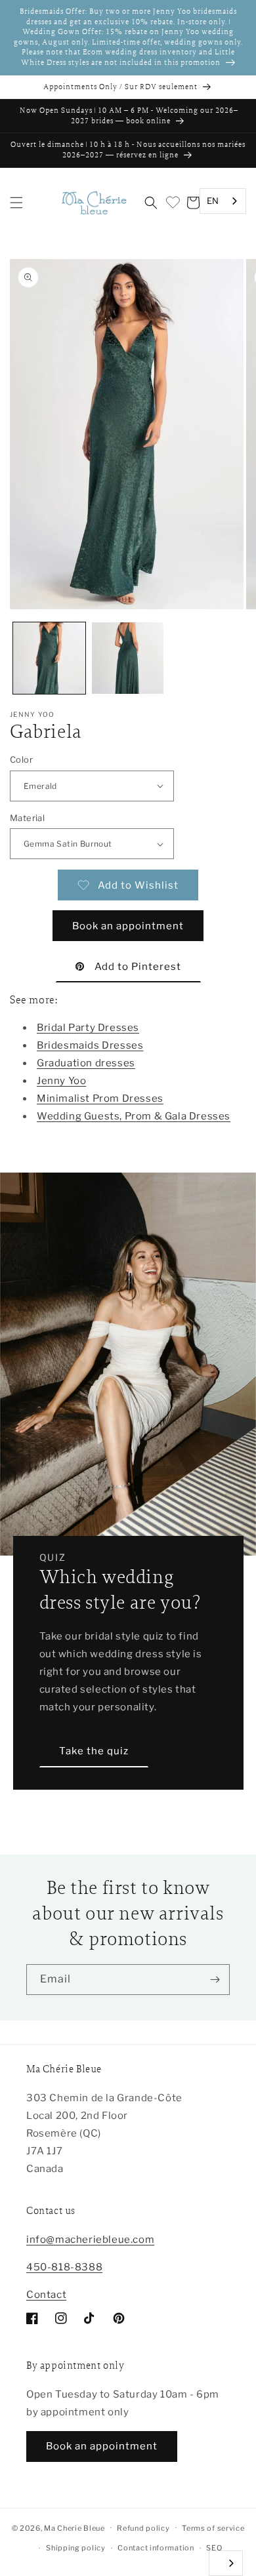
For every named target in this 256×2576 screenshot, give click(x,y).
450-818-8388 (64, 2267)
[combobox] (223, 201)
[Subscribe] (215, 1980)
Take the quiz (94, 1751)
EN (213, 201)
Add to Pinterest (138, 967)
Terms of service (213, 2528)
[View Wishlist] (172, 203)
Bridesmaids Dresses (90, 1045)
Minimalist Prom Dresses (100, 1098)
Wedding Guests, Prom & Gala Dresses (134, 1116)
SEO (214, 2548)
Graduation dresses (86, 1063)
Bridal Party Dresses (88, 1028)
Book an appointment (128, 926)
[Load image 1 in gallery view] (49, 658)
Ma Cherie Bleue (75, 2527)
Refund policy (143, 2528)
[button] (16, 203)
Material (27, 818)
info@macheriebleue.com (90, 2240)
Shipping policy (76, 2548)
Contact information (156, 2548)
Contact (46, 2295)
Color (21, 759)
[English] (226, 2563)
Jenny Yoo (61, 1081)
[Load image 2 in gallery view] (128, 658)
